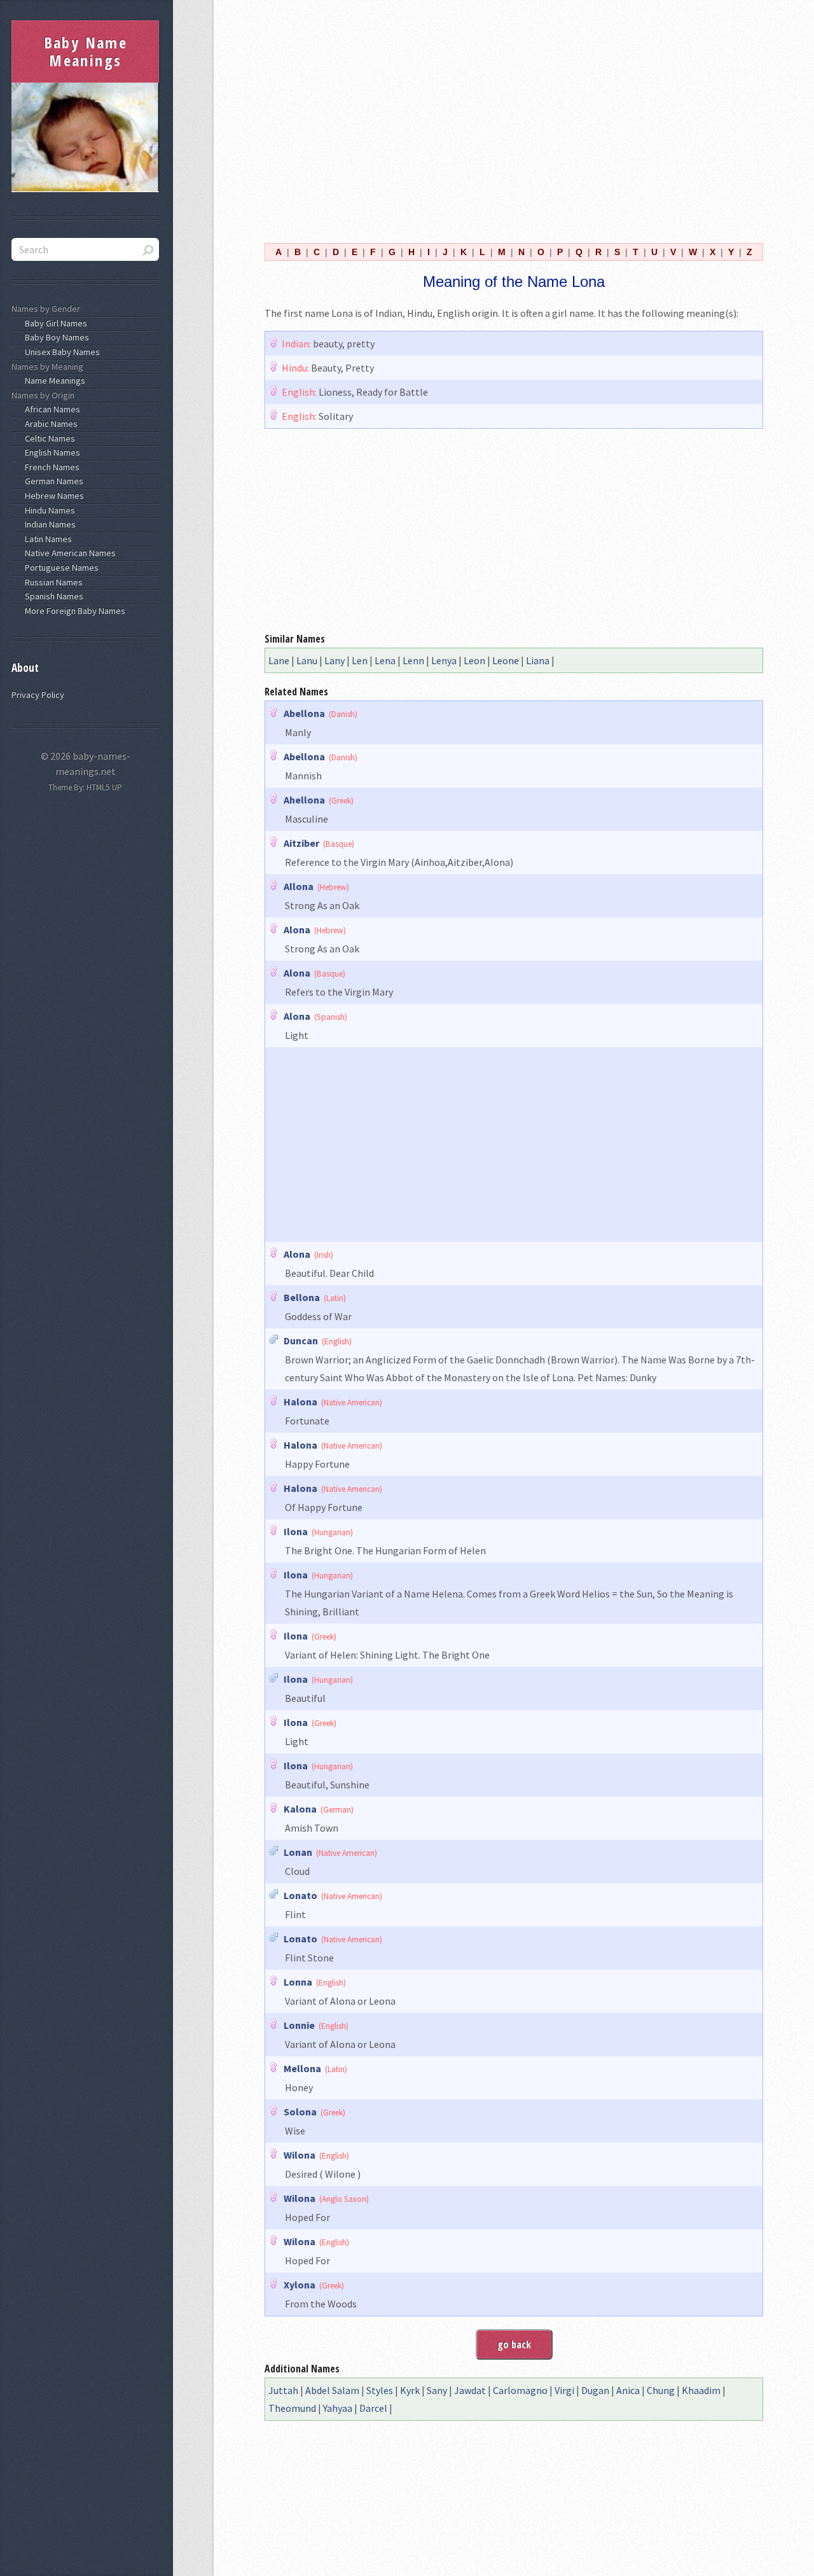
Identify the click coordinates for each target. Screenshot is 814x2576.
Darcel (373, 2408)
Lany (335, 660)
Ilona (296, 1531)
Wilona (300, 2155)
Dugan (595, 2390)
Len (360, 660)
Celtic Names (48, 438)
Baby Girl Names (54, 323)
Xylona (300, 2285)
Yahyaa (338, 2408)
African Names (51, 409)
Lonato (300, 1895)
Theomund (292, 2408)
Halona (300, 1402)
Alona (297, 929)
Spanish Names (52, 596)
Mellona (302, 2068)
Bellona (302, 1297)
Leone (506, 660)
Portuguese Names (60, 567)
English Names (51, 452)
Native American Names (68, 553)
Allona (299, 886)
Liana (538, 660)
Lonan (298, 1852)
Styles (380, 2390)
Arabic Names (49, 424)
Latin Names (46, 539)
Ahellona (304, 800)
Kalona (300, 1809)
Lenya (444, 660)
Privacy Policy (38, 695)
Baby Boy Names (55, 337)
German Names (52, 481)
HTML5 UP (104, 787)
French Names (50, 467)
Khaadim (701, 2390)
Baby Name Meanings (86, 51)
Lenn (413, 660)
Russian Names (52, 582)
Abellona (304, 713)
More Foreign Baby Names (73, 611)
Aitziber (301, 843)
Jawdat (470, 2390)
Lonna (298, 1982)
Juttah (283, 2390)
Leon (474, 660)
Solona (300, 2112)
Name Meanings (53, 380)
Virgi (564, 2390)
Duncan (301, 1340)
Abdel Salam (332, 2390)
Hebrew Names (52, 496)
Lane (279, 660)
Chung (661, 2390)
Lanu (307, 660)
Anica (628, 2390)
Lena (385, 660)
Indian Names (48, 524)
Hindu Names (48, 510)
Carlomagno (520, 2390)
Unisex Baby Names (60, 352)
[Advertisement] (514, 120)
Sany (437, 2390)
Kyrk (410, 2390)
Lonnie (299, 2025)
